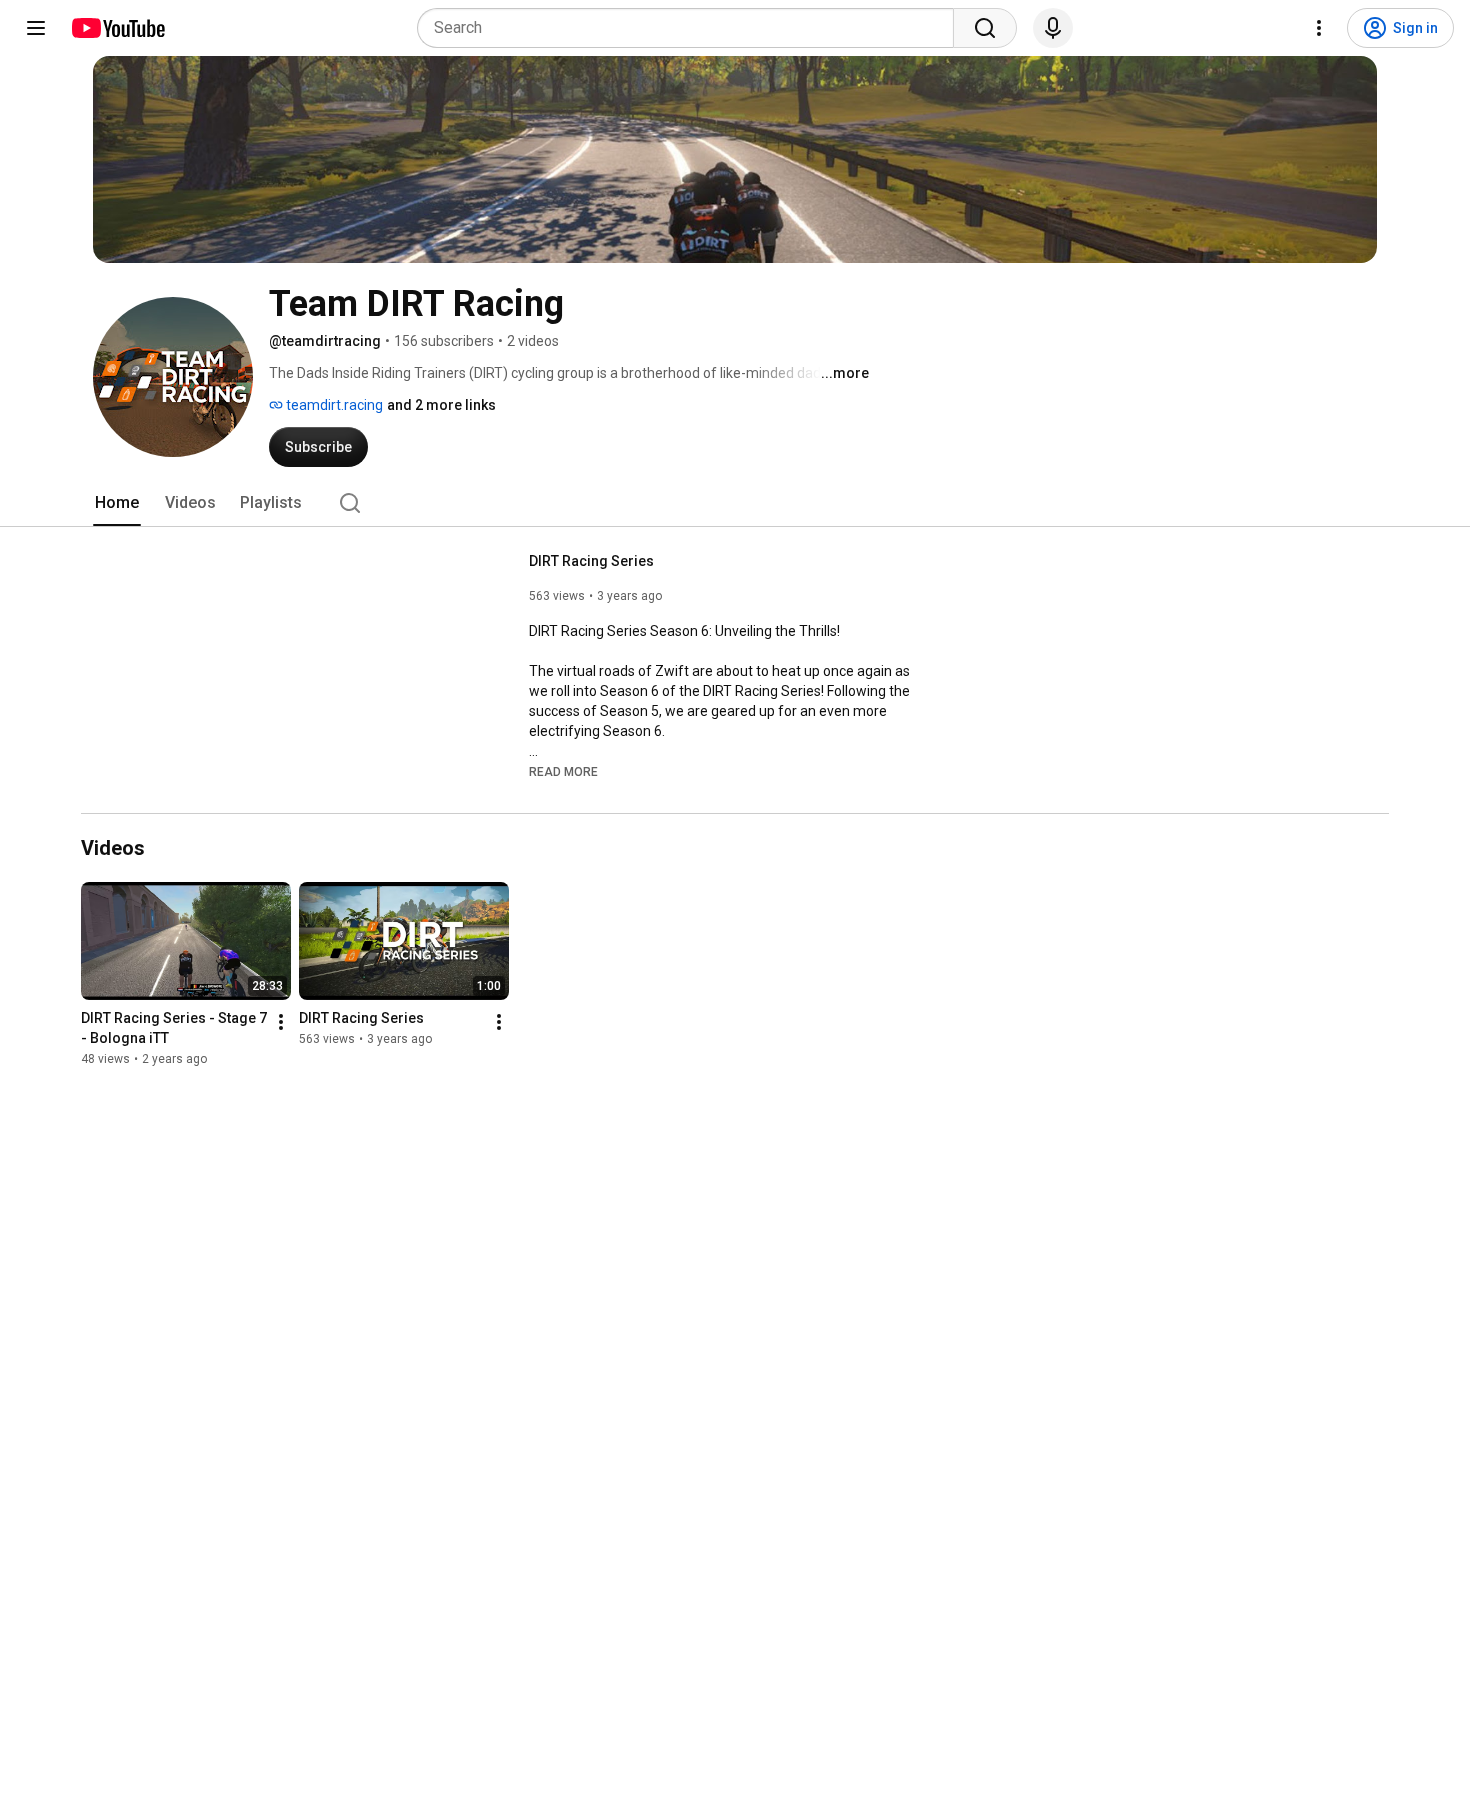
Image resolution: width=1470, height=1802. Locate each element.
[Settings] (1319, 28)
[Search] (985, 28)
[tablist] (735, 503)
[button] (563, 771)
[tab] (117, 503)
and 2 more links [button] (441, 405)
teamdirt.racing (333, 405)
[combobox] (691, 28)
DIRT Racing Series (591, 561)
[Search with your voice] (1053, 28)
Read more (563, 772)
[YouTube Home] (117, 28)
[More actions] (281, 1022)
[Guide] (36, 28)
